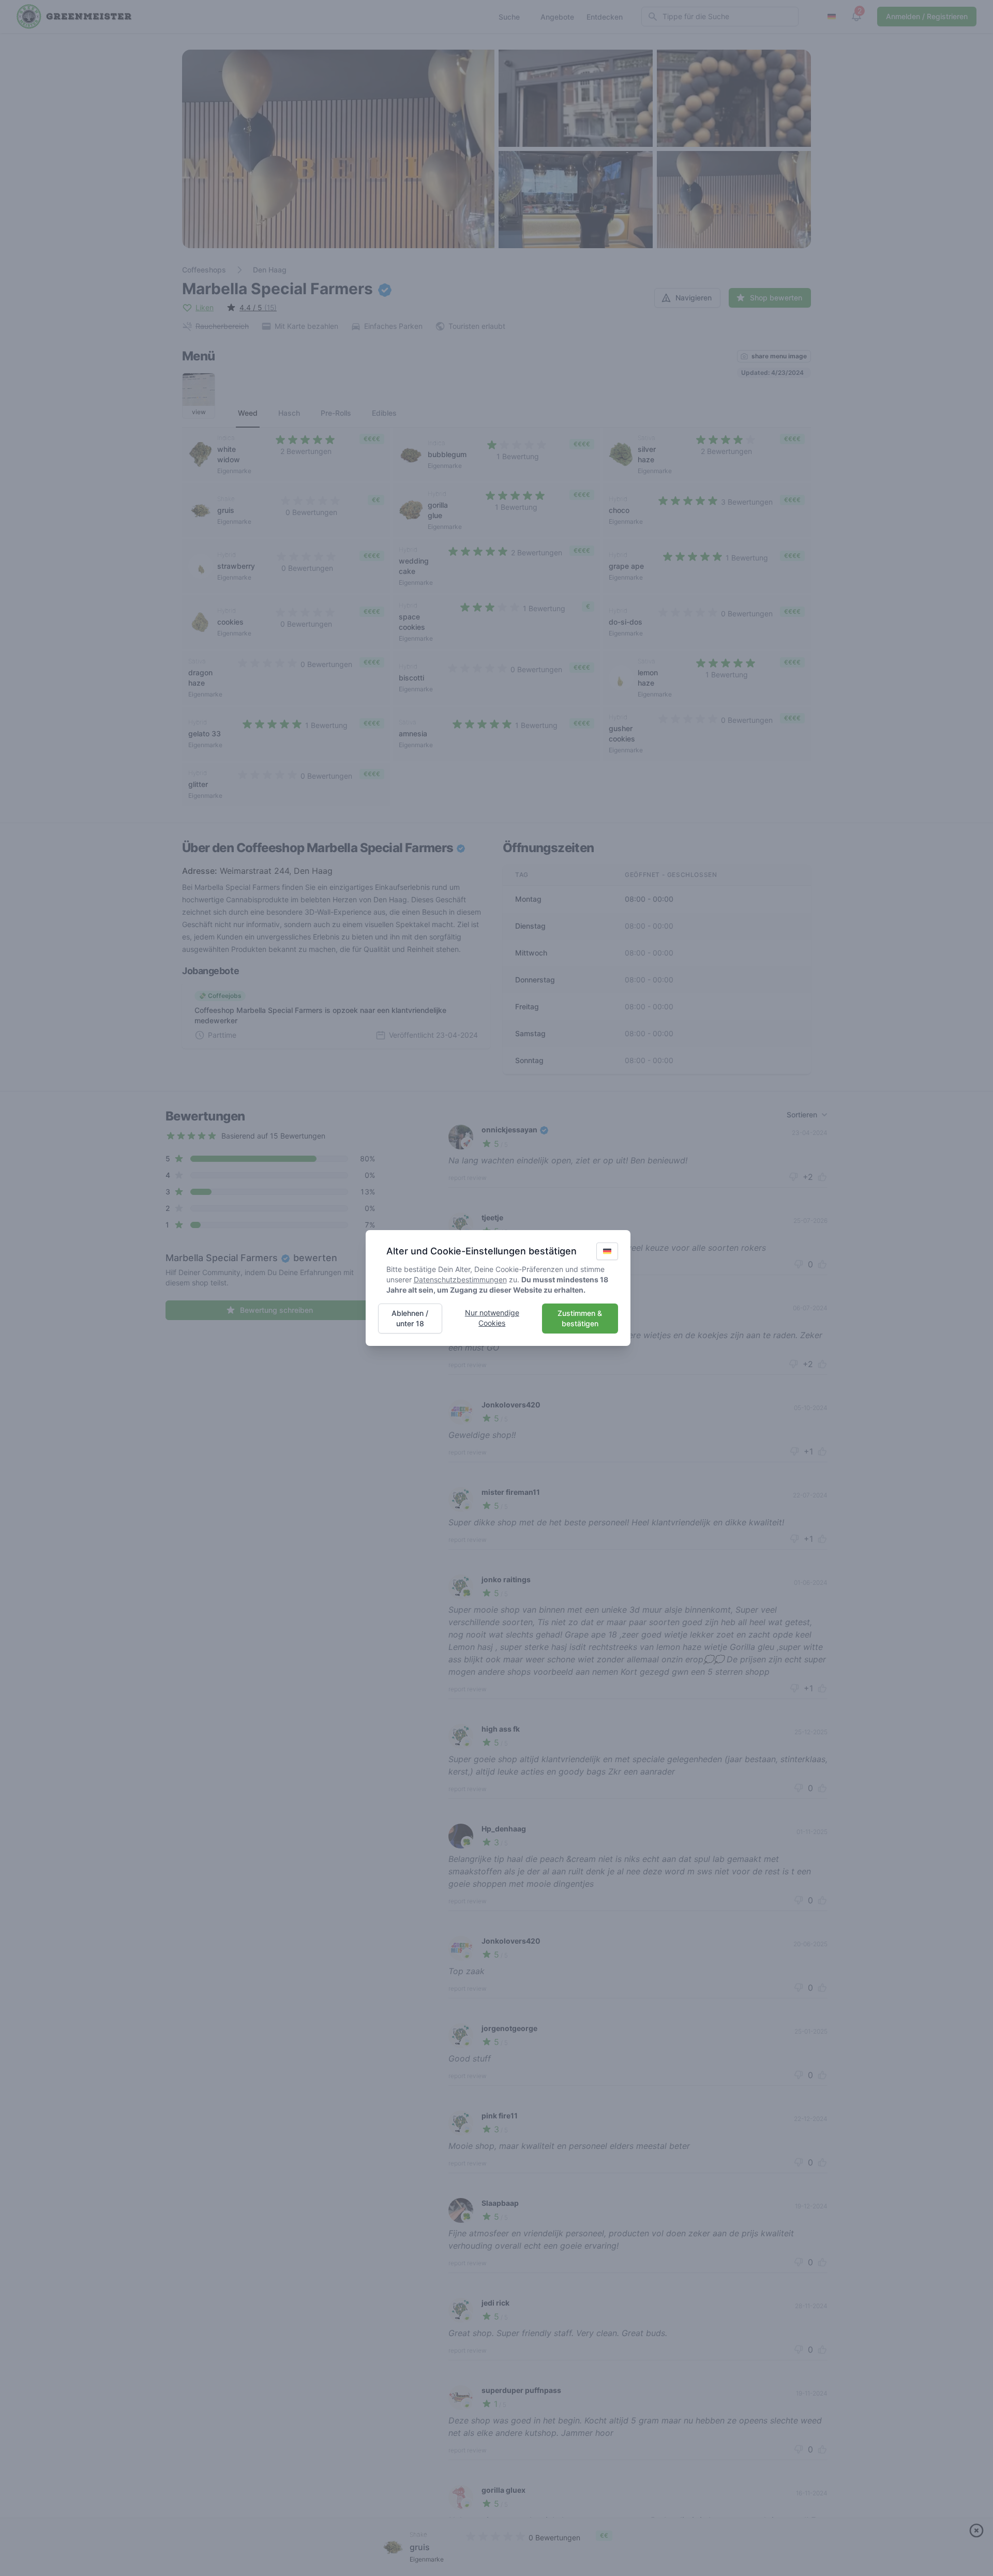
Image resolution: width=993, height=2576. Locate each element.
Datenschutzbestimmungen (460, 1279)
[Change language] (607, 1251)
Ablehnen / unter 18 (410, 1318)
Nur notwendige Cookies (492, 1318)
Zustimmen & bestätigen (580, 1318)
